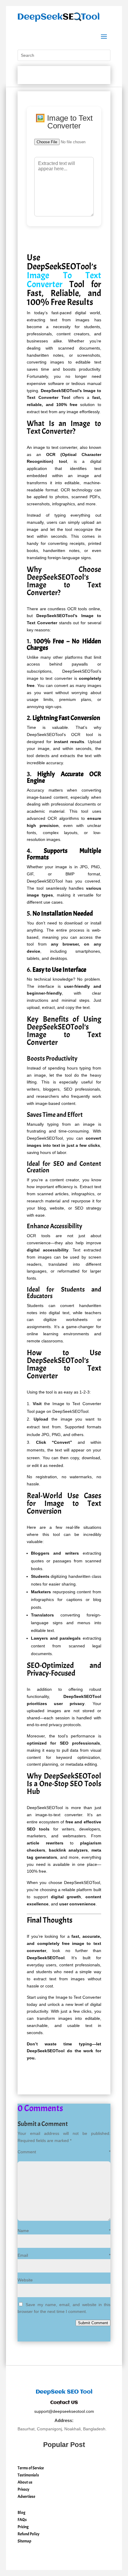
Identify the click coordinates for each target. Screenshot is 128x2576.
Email (64, 2255)
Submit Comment (93, 2323)
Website (25, 2280)
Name (64, 2231)
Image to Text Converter (78, 1997)
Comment (64, 2152)
